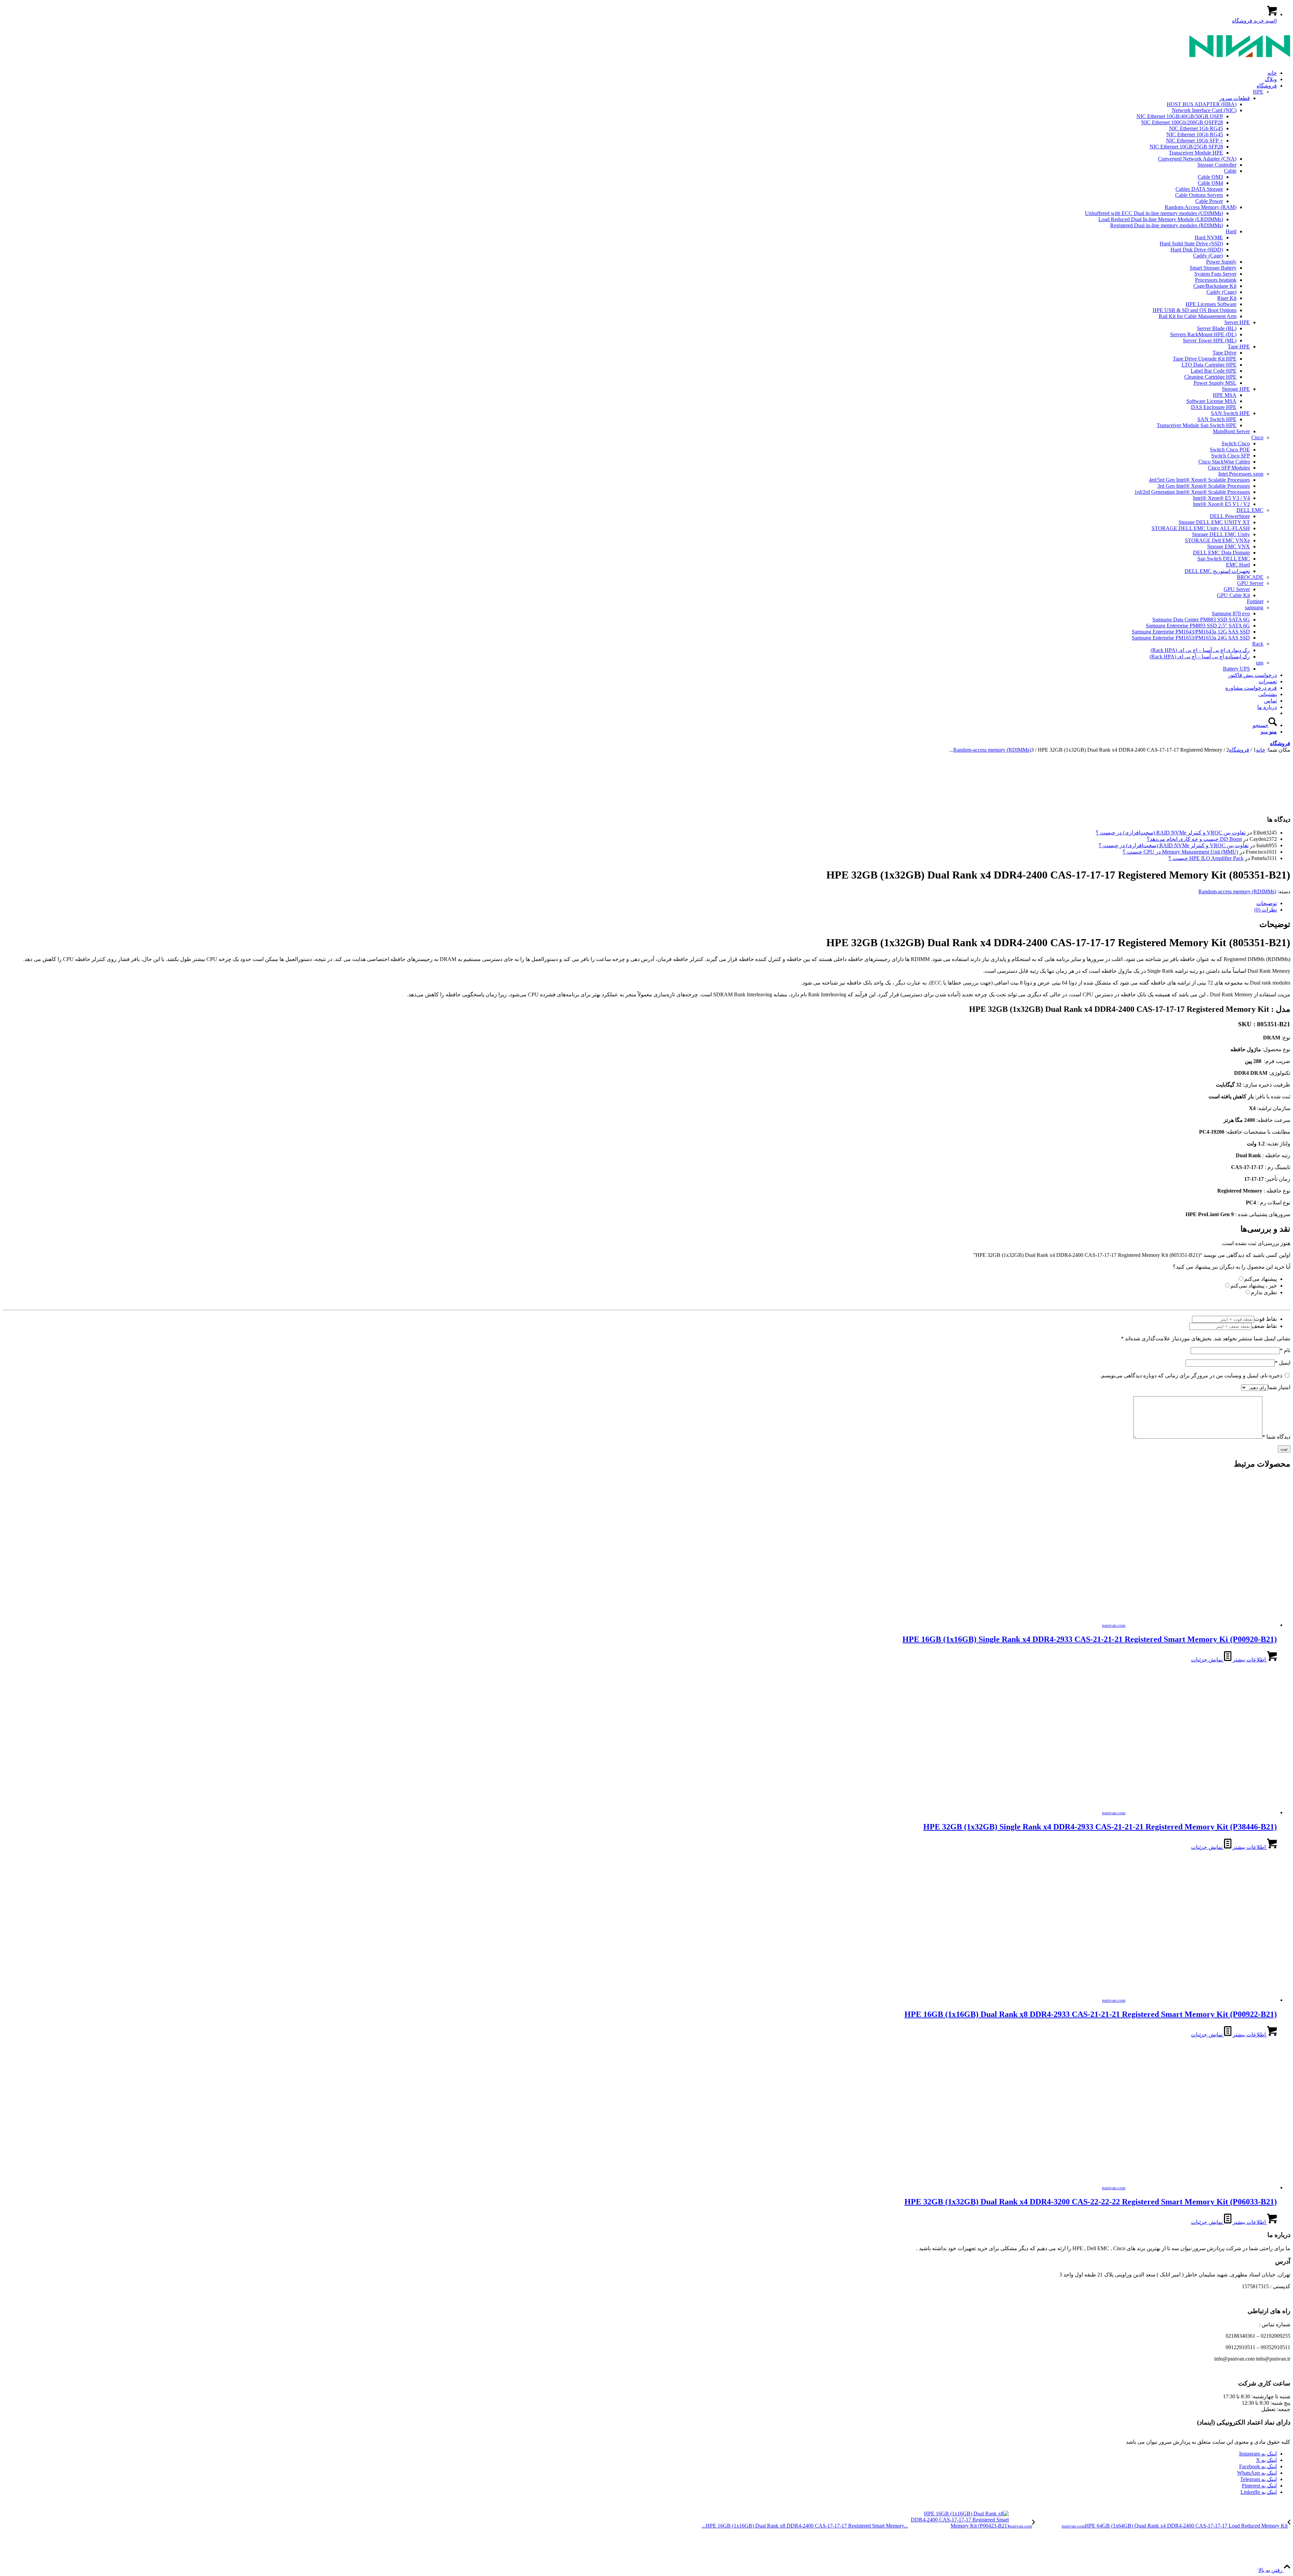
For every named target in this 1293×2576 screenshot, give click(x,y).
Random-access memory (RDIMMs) (1237, 891)
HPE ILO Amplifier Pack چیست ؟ (1206, 858)
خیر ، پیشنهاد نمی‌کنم (1254, 1286)
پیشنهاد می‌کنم (1261, 1279)
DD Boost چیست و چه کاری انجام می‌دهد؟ (1194, 839)
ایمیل (1283, 1363)
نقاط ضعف (1264, 1326)
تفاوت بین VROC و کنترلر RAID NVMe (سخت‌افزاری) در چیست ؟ (1171, 833)
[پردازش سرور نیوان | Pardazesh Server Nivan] (1240, 61)
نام (1285, 1350)
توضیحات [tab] (1267, 903)
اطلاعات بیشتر (1250, 1660)
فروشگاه (1280, 743)
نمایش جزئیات (1207, 1660)
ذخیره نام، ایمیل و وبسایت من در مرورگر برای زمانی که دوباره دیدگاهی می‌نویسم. (1191, 1376)
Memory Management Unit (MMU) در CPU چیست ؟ (1180, 852)
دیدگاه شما (1276, 1437)
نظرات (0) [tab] (1266, 910)
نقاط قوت (1266, 1319)
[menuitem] (640, 73)
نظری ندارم (1264, 1292)
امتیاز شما (1279, 1387)
